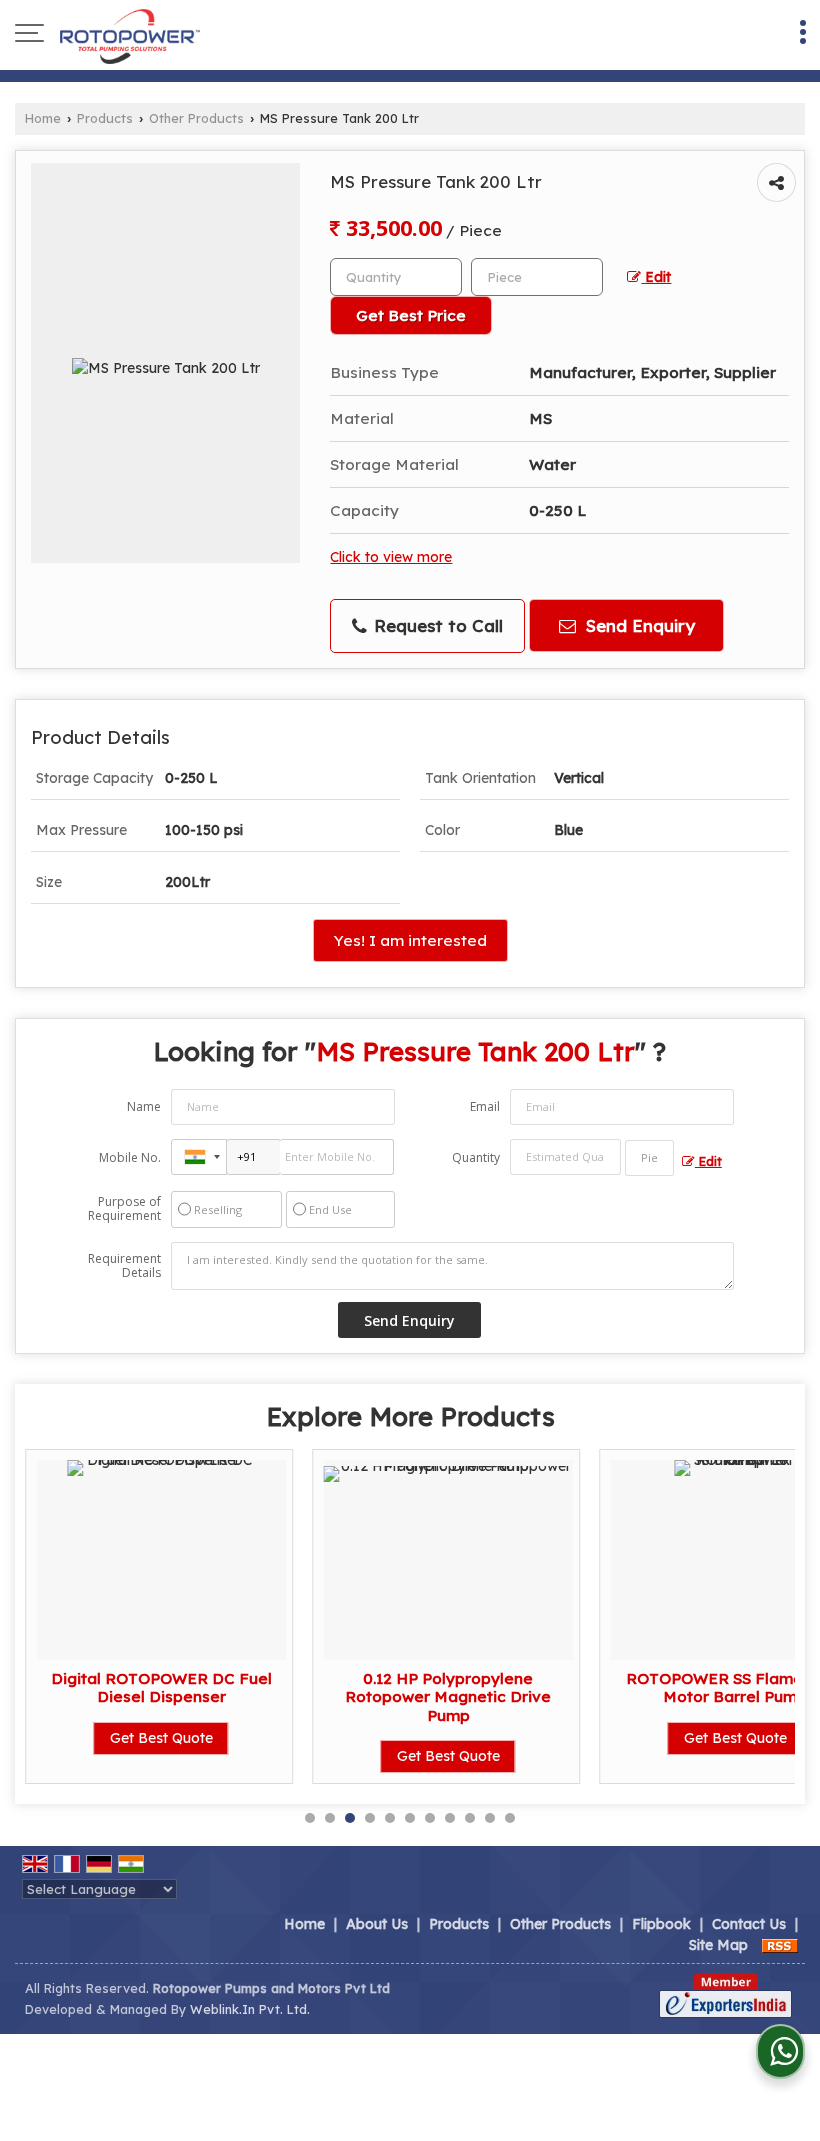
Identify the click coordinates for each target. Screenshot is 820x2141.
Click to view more (391, 556)
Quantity (476, 1157)
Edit (656, 276)
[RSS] (780, 1945)
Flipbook (661, 1924)
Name (144, 1106)
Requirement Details (124, 1266)
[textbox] (537, 277)
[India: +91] (199, 1157)
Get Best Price (411, 315)
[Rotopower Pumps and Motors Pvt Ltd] (130, 35)
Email (485, 1106)
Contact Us (749, 1924)
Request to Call (436, 625)
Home (43, 118)
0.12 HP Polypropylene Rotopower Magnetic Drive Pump (448, 1697)
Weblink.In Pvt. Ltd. (250, 2009)
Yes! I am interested (410, 940)
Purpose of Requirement (124, 1209)
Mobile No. (130, 1157)
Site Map (718, 1945)
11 (510, 1818)
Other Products (196, 118)
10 (490, 1818)
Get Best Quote (161, 1738)
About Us (377, 1924)
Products (105, 118)
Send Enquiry (638, 625)
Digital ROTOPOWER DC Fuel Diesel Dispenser (161, 1687)
